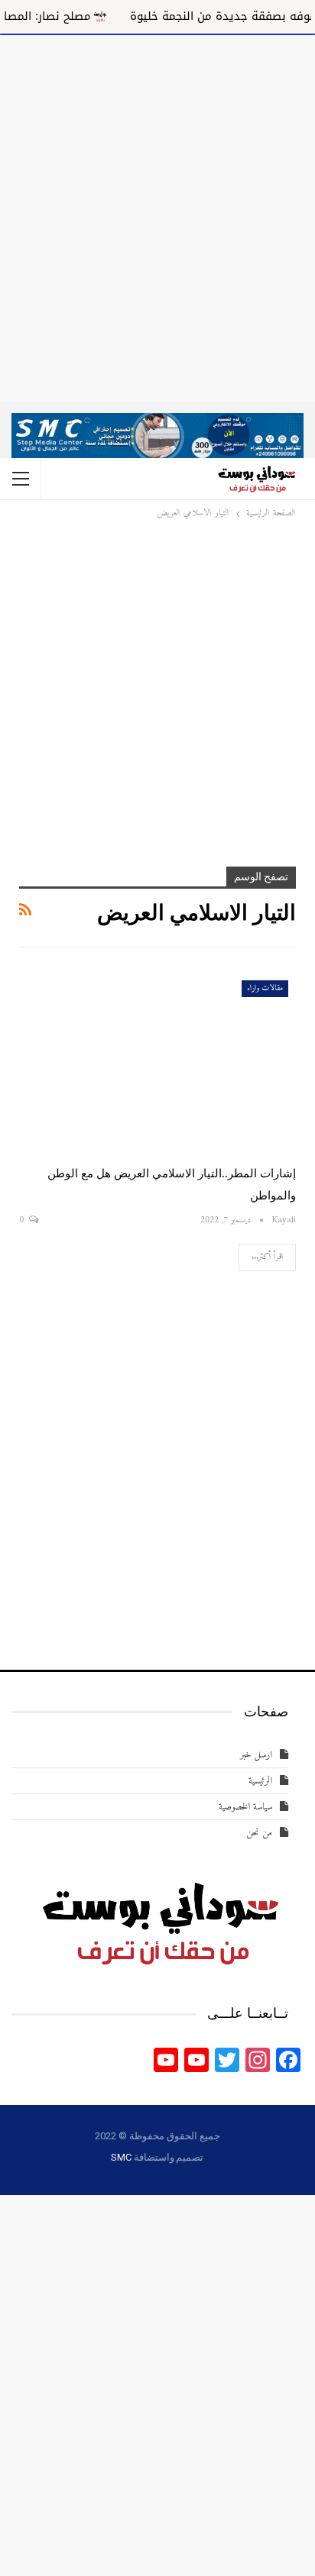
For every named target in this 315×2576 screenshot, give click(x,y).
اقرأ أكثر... (267, 1257)
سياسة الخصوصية (245, 1807)
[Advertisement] (157, 215)
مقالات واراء (265, 988)
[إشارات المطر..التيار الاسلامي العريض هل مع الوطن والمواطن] (157, 1061)
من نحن (259, 1833)
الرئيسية (260, 1781)
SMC (121, 2157)
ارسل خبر (256, 1755)
